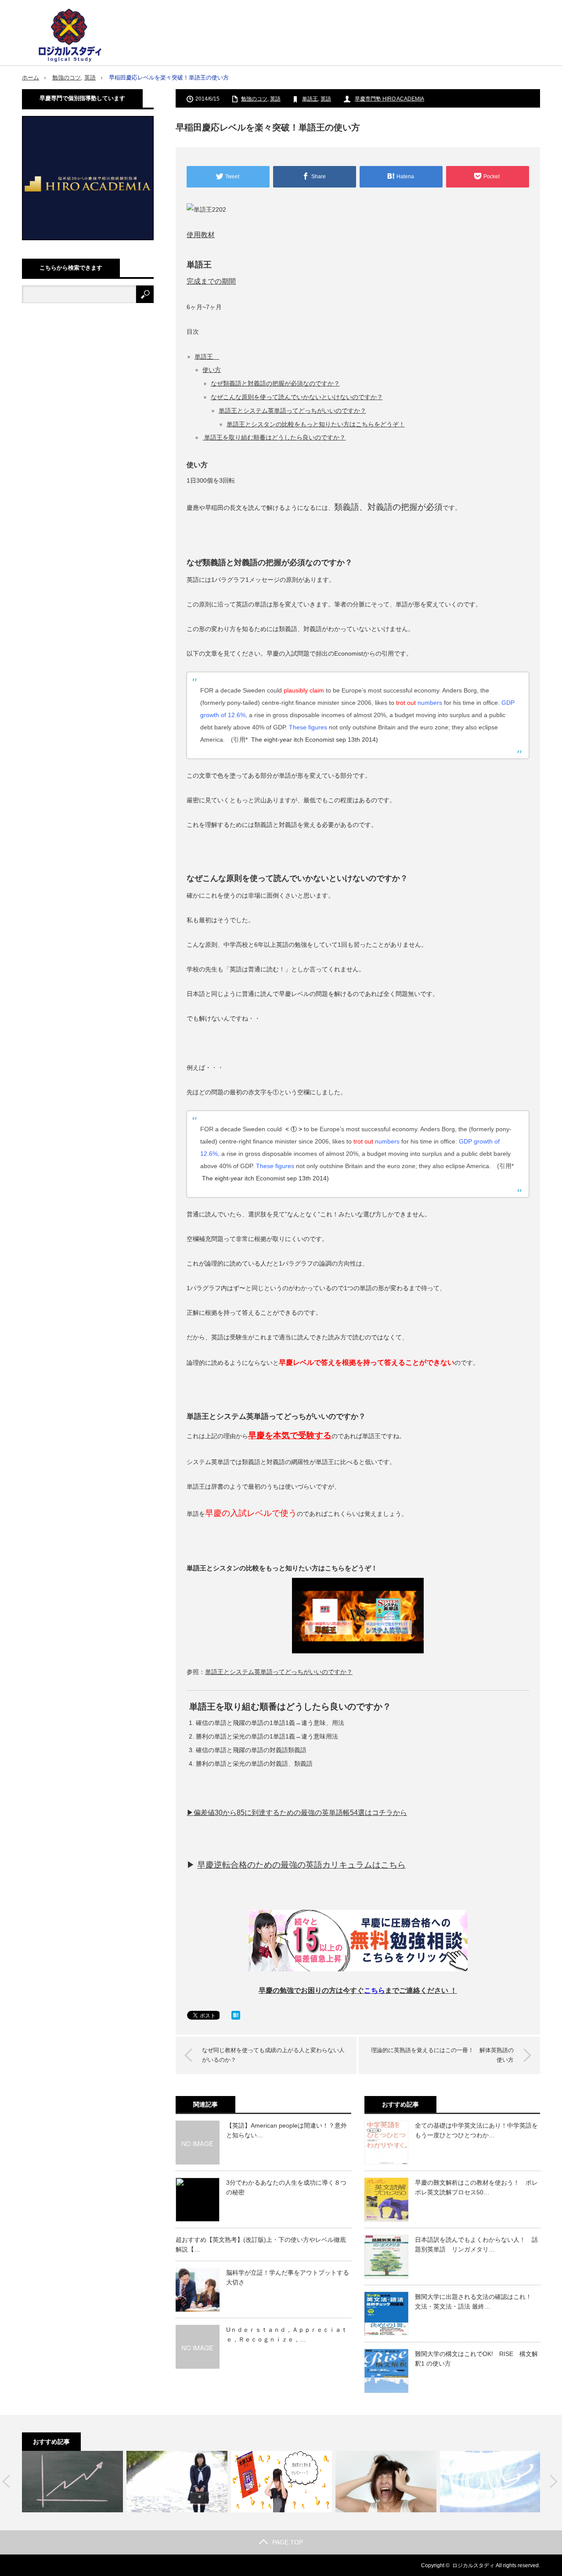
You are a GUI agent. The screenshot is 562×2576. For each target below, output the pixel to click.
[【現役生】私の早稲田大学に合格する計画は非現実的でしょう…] (177, 2482)
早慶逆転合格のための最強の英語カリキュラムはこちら (301, 1865)
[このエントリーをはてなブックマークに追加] (236, 2017)
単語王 (310, 99)
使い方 (212, 370)
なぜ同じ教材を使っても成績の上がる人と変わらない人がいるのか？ (273, 2055)
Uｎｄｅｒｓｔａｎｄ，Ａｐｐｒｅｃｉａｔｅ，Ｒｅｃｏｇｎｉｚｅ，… (287, 2334)
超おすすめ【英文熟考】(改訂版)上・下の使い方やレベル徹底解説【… (261, 2244)
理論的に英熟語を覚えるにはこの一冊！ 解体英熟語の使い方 (442, 2055)
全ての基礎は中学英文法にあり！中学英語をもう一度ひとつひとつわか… (476, 2130)
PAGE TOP (288, 2542)
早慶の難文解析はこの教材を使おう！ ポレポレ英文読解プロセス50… (476, 2187)
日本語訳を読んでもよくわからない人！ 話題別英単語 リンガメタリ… (476, 2244)
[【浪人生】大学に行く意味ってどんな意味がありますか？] (490, 2482)
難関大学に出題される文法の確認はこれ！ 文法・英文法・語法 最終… (476, 2302)
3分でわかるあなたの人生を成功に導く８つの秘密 (286, 2187)
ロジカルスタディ (473, 2565)
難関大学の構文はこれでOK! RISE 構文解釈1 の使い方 (476, 2359)
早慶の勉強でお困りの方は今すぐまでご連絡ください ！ (358, 1990)
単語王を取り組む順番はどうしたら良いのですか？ (274, 437)
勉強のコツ (67, 78)
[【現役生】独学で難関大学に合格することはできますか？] (72, 2482)
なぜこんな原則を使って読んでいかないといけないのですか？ (297, 397)
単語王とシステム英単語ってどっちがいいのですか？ (292, 411)
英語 (90, 78)
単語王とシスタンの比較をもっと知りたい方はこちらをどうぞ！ (316, 424)
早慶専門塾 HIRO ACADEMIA (389, 99)
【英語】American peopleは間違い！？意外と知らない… (286, 2130)
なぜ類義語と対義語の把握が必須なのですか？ (275, 383)
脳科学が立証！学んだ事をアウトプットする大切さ (288, 2277)
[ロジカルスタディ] (70, 35)
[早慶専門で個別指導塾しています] (88, 238)
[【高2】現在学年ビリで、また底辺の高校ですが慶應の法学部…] (386, 2482)
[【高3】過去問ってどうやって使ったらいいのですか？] (281, 2482)
